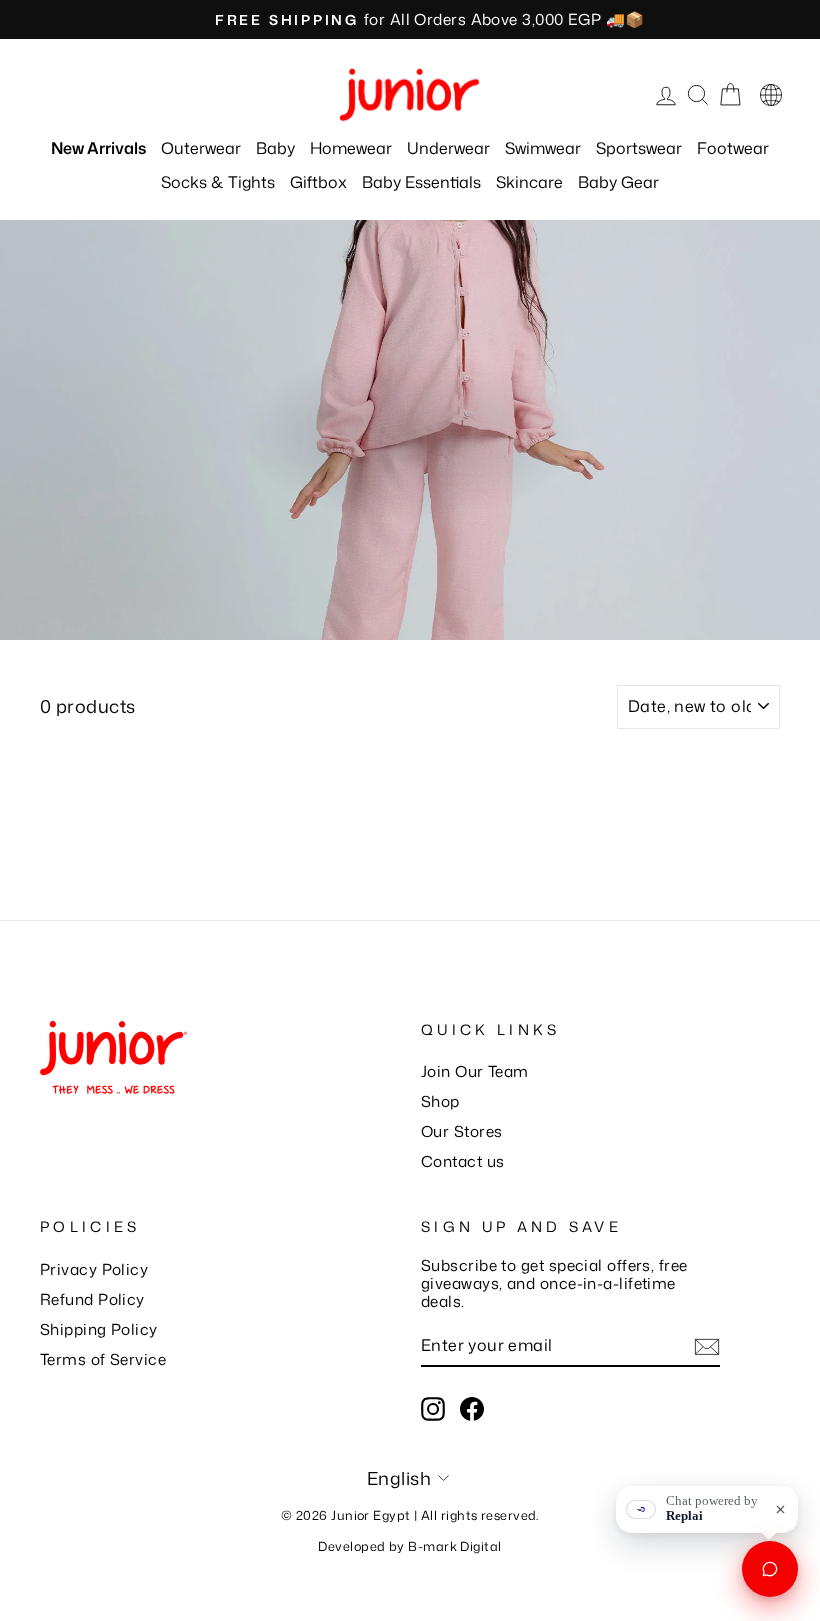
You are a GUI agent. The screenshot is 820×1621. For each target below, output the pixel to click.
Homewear (351, 148)
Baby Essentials (421, 182)
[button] (771, 95)
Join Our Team (475, 1071)
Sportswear (639, 148)
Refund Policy (92, 1299)
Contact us (463, 1161)
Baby (275, 148)
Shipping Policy (99, 1329)
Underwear (448, 148)
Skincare (529, 182)
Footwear (733, 148)
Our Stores (462, 1131)
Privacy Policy (94, 1269)
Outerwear (201, 148)
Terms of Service (103, 1359)
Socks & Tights (218, 182)
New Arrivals (98, 148)
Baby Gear (618, 182)
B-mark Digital (454, 1546)
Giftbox (318, 182)
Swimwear (543, 148)
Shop (440, 1101)
